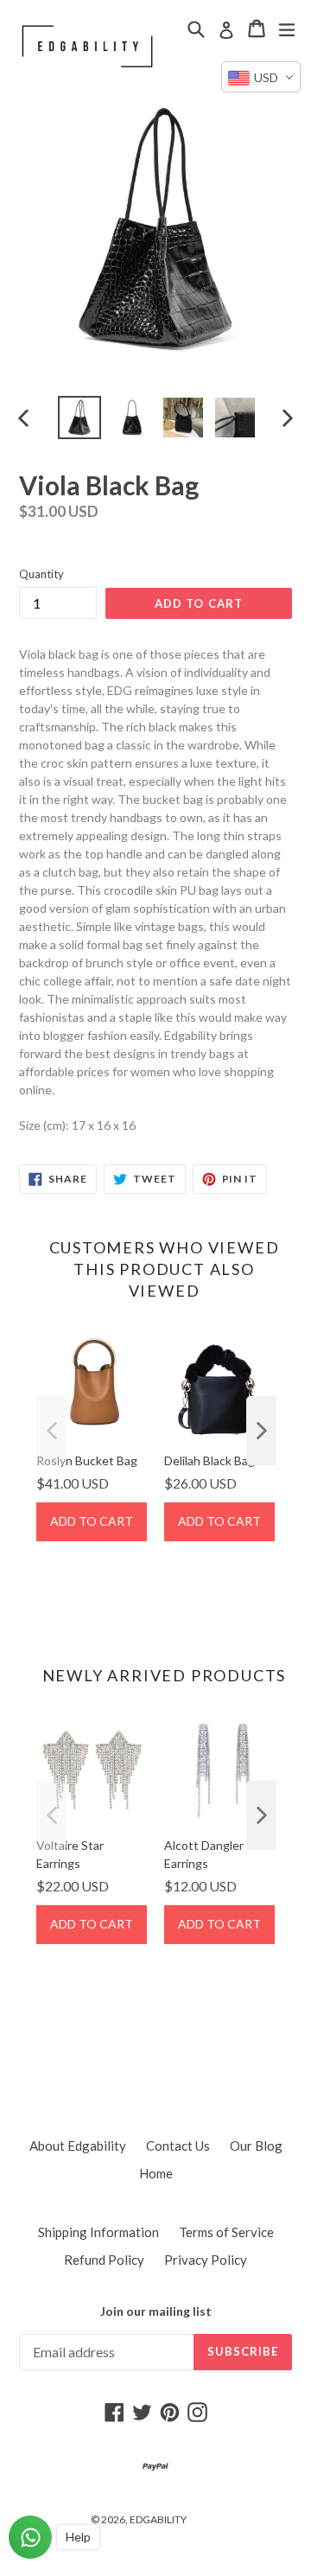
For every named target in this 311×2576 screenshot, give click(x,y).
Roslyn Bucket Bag (87, 1460)
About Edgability (78, 2146)
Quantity (41, 574)
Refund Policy (104, 2260)
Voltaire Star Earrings (70, 1854)
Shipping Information (98, 2232)
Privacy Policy (206, 2260)
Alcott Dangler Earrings (204, 1854)
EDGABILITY (158, 2519)
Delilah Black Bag (209, 1460)
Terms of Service (226, 2232)
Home (156, 2173)
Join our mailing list (156, 2311)
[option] (79, 418)
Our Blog (256, 2146)
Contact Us (178, 2146)
